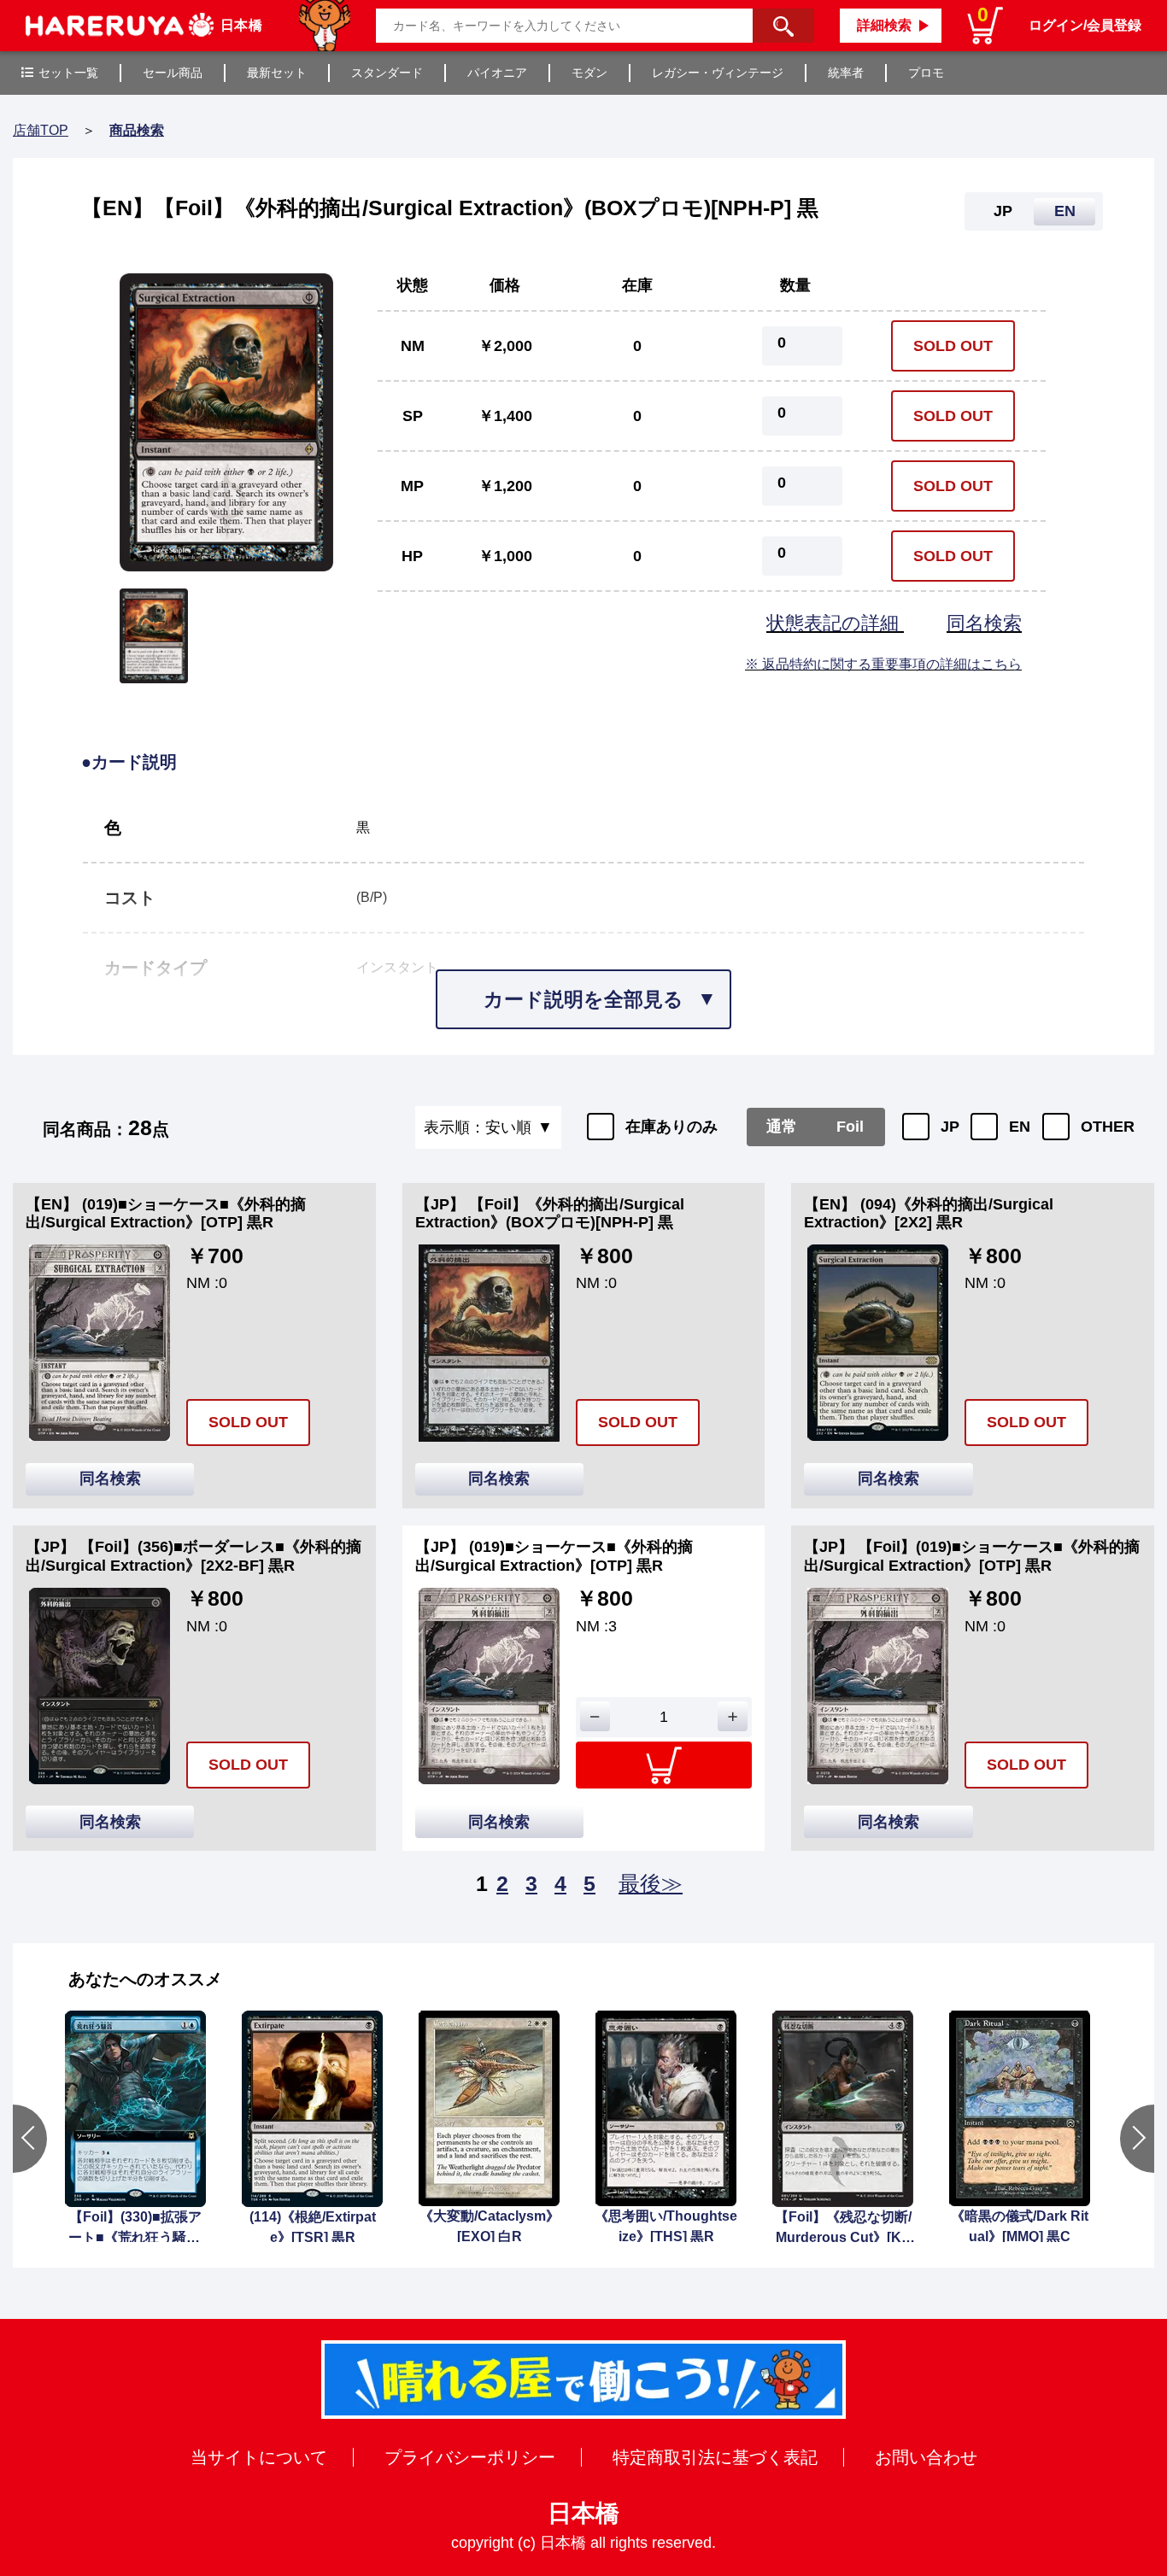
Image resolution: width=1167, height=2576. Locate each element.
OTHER (1108, 1127)
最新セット (277, 73)
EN (1020, 1127)
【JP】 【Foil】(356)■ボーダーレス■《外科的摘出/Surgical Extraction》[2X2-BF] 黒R (194, 1556)
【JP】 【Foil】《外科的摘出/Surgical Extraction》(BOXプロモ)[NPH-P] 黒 (550, 1214)
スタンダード (387, 73)
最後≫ (651, 1883)
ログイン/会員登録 (1085, 25)
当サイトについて (259, 2457)
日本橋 (583, 2513)
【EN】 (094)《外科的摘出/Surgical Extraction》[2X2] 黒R (929, 1214)
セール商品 (173, 73)
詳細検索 (884, 25)
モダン (589, 73)
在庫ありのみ (671, 1127)
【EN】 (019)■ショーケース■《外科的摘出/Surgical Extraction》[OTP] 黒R (166, 1214)
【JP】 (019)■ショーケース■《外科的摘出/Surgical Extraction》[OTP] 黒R (554, 1556)
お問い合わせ (926, 2457)
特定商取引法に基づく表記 (715, 2457)
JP (950, 1127)
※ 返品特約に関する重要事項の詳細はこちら (883, 664)
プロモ (926, 73)
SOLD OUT (953, 346)
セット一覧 (68, 73)
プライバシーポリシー (470, 2457)
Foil (850, 1127)
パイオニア (497, 73)
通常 (782, 1127)
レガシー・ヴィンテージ (718, 73)
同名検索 (984, 623)
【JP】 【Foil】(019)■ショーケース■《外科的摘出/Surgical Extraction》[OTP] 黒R (972, 1556)
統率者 (846, 73)
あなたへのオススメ (145, 1979)
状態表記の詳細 (835, 623)
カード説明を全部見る (583, 999)
